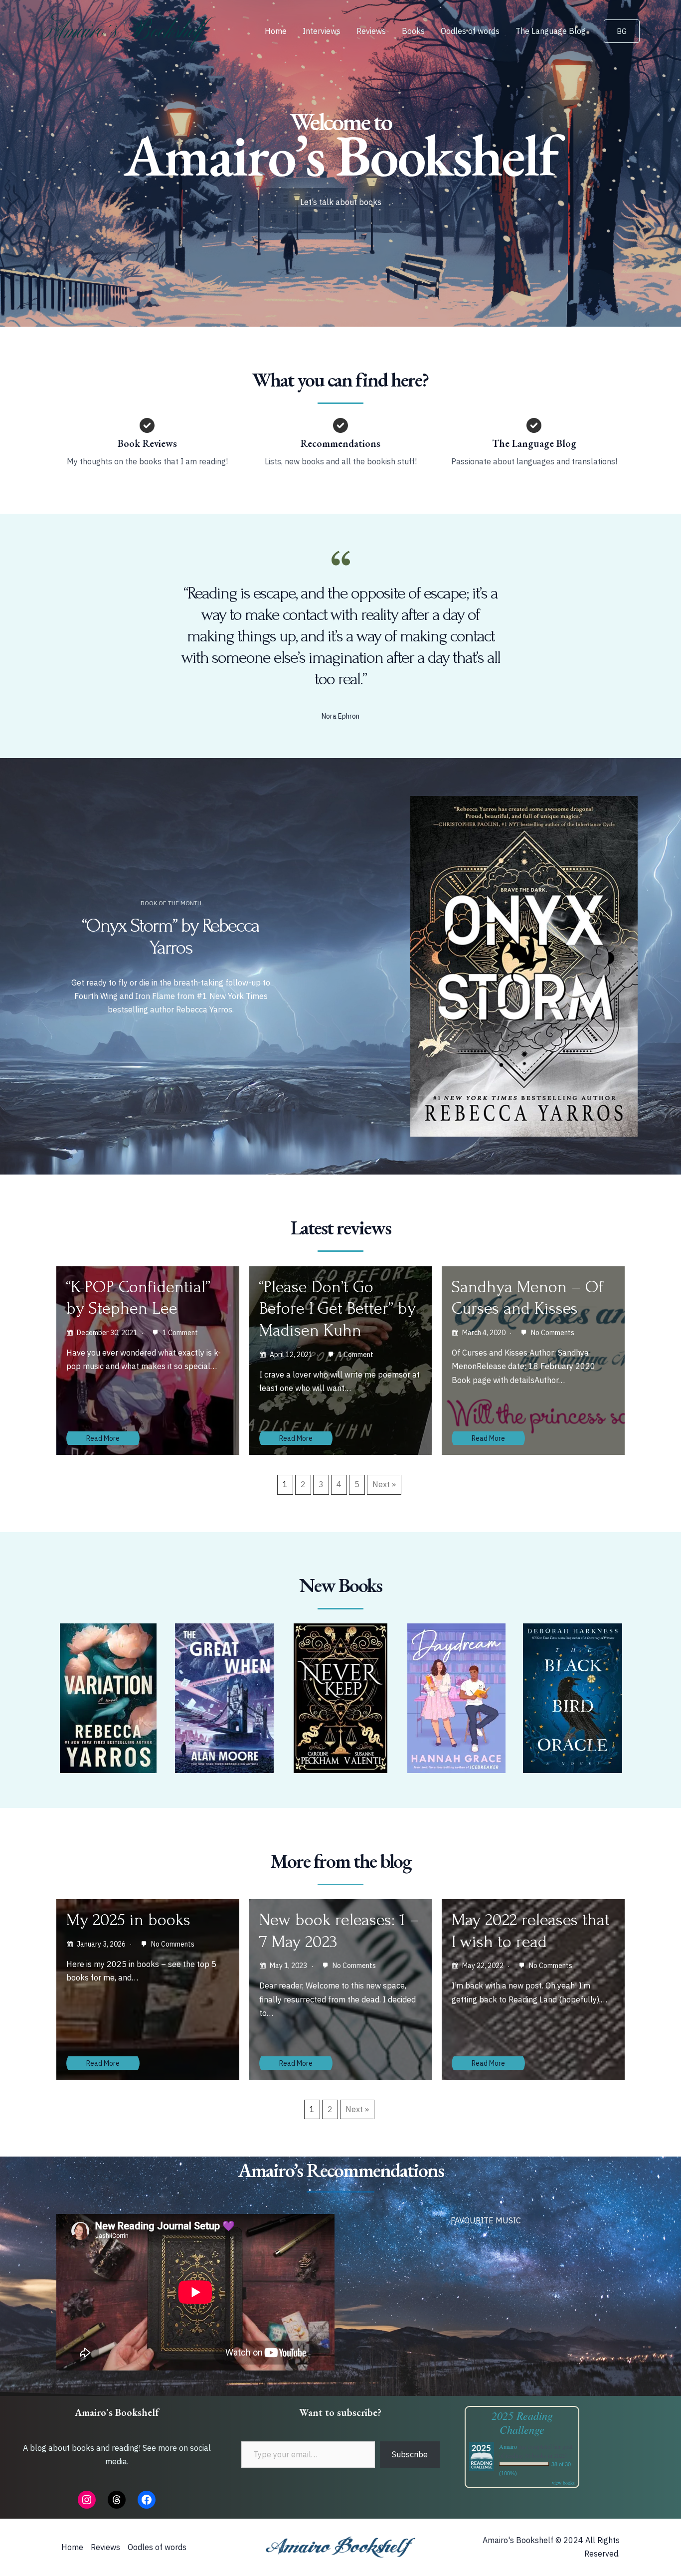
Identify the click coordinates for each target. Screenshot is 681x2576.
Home (276, 31)
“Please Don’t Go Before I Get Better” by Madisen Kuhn (338, 1309)
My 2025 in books (128, 1920)
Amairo (508, 2446)
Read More (103, 1438)
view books (563, 2483)
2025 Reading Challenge (522, 2422)
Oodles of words (470, 31)
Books (413, 31)
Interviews (322, 31)
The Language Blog (551, 31)
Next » (384, 1484)
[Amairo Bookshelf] (129, 30)
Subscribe (410, 2454)
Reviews (371, 31)
